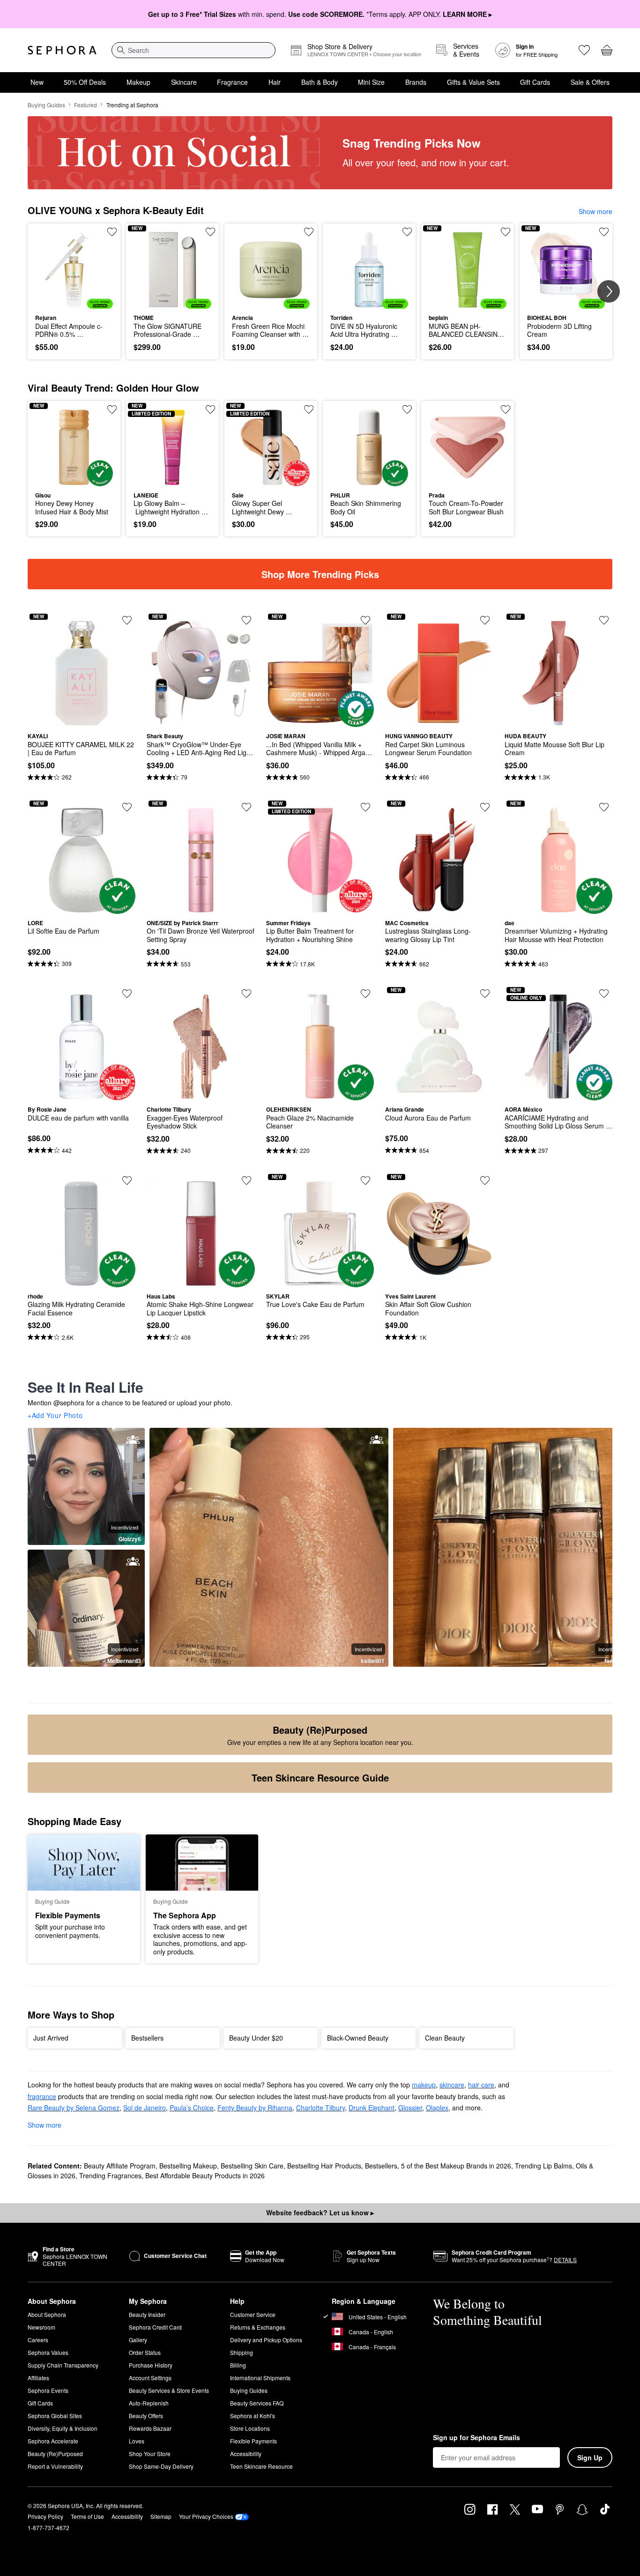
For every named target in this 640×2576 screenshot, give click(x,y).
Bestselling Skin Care (252, 2166)
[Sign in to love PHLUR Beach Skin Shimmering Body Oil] (407, 409)
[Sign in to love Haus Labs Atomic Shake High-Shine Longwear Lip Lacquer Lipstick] (246, 1180)
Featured (86, 105)
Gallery (138, 2340)
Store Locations (250, 2428)
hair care (481, 2085)
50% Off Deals (85, 82)
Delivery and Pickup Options (266, 2340)
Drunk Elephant (372, 2108)
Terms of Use (87, 2516)
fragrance (42, 2096)
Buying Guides (46, 105)
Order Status (145, 2352)
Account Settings (150, 2378)
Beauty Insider (147, 2314)
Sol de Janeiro (145, 2108)
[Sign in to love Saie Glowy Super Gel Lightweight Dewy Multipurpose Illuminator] (309, 409)
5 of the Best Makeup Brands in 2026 (456, 2166)
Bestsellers (381, 2166)
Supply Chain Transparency (63, 2365)
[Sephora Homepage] (62, 50)
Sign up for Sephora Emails (476, 2438)
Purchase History (151, 2365)
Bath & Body (320, 82)
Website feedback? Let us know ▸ (320, 2212)
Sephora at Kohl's (253, 2416)
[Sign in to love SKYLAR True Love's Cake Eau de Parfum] (365, 1180)
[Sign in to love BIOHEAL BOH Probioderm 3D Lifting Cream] (604, 232)
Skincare (184, 82)
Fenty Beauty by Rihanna (255, 2108)
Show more (595, 211)
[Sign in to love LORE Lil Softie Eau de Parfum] (127, 807)
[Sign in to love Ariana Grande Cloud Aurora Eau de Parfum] (485, 994)
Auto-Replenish (149, 2403)
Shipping (242, 2352)
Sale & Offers (590, 82)
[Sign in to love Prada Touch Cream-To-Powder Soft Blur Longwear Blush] (506, 409)
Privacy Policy (45, 2516)
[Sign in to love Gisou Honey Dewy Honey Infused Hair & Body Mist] (112, 409)
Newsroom (41, 2327)
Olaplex (437, 2108)
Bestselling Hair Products (324, 2166)
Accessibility (246, 2454)
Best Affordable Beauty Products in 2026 (205, 2175)
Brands (416, 82)
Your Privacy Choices (206, 2516)
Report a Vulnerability (55, 2466)
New (37, 82)
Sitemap (161, 2516)
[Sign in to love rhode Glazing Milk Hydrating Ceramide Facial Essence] (127, 1180)
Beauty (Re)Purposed (55, 2454)
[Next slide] (609, 291)
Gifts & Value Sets (473, 82)
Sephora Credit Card (155, 2327)
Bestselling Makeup (188, 2166)
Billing (238, 2365)
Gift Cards (535, 82)
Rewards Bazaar (150, 2428)
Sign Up (590, 2457)
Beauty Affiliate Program (120, 2166)
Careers (38, 2340)
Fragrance (232, 82)
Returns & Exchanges (258, 2327)
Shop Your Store (150, 2454)
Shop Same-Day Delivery (161, 2466)
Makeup (138, 82)
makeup (424, 2085)
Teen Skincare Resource (261, 2466)
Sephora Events (48, 2390)
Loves (137, 2441)
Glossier (410, 2108)
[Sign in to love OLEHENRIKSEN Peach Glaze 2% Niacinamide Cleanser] (365, 994)
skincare (452, 2085)
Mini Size (371, 82)
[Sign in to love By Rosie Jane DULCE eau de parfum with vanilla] (127, 994)
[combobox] (193, 50)
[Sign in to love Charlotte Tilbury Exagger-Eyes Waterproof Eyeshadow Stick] (246, 994)
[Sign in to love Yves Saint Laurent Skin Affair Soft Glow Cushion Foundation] (485, 1180)
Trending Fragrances (110, 2175)
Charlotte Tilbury (320, 2108)
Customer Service (253, 2314)
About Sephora (47, 2314)
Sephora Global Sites (55, 2416)
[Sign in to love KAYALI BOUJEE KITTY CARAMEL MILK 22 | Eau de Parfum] (127, 620)
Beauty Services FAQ (257, 2403)
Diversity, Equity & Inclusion (63, 2428)
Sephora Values (48, 2352)
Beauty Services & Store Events (169, 2390)
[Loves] (584, 50)
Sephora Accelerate (53, 2441)
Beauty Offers (146, 2416)
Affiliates (38, 2378)
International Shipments (260, 2378)
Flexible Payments (253, 2441)
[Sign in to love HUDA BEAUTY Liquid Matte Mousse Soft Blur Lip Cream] (604, 620)
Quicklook (74, 302)
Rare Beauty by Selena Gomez (74, 2108)
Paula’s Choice (192, 2108)
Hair (275, 82)
